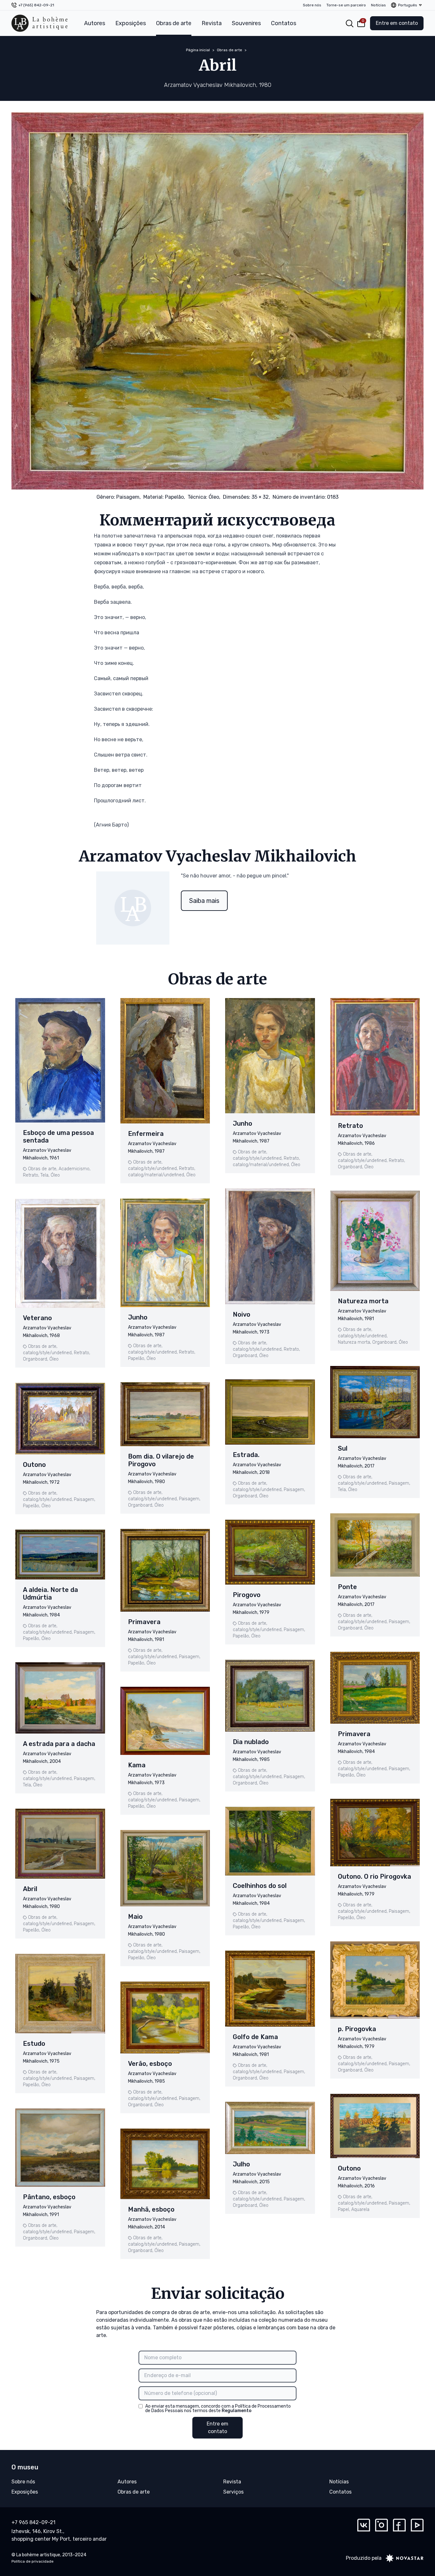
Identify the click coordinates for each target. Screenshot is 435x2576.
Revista (212, 23)
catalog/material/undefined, (157, 1175)
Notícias (378, 5)
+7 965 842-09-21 (33, 2522)
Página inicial (198, 50)
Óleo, (214, 497)
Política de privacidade (32, 2561)
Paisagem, (128, 497)
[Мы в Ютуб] (417, 2525)
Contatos (284, 23)
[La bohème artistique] (39, 23)
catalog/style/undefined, (48, 1353)
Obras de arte (174, 23)
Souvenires (246, 23)
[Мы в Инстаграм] (382, 2525)
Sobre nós (312, 5)
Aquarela (360, 2210)
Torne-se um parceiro (346, 5)
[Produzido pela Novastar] (403, 2558)
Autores (95, 23)
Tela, (45, 1175)
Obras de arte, (43, 1169)
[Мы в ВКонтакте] (364, 2525)
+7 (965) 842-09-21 (36, 5)
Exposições (131, 23)
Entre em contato (397, 23)
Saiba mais (204, 901)
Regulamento (237, 2411)
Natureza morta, (354, 1342)
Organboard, (36, 1359)
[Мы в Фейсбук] (399, 2525)
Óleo (55, 1175)
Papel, (344, 2210)
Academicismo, (75, 1169)
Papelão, (175, 497)
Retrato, (31, 1175)
